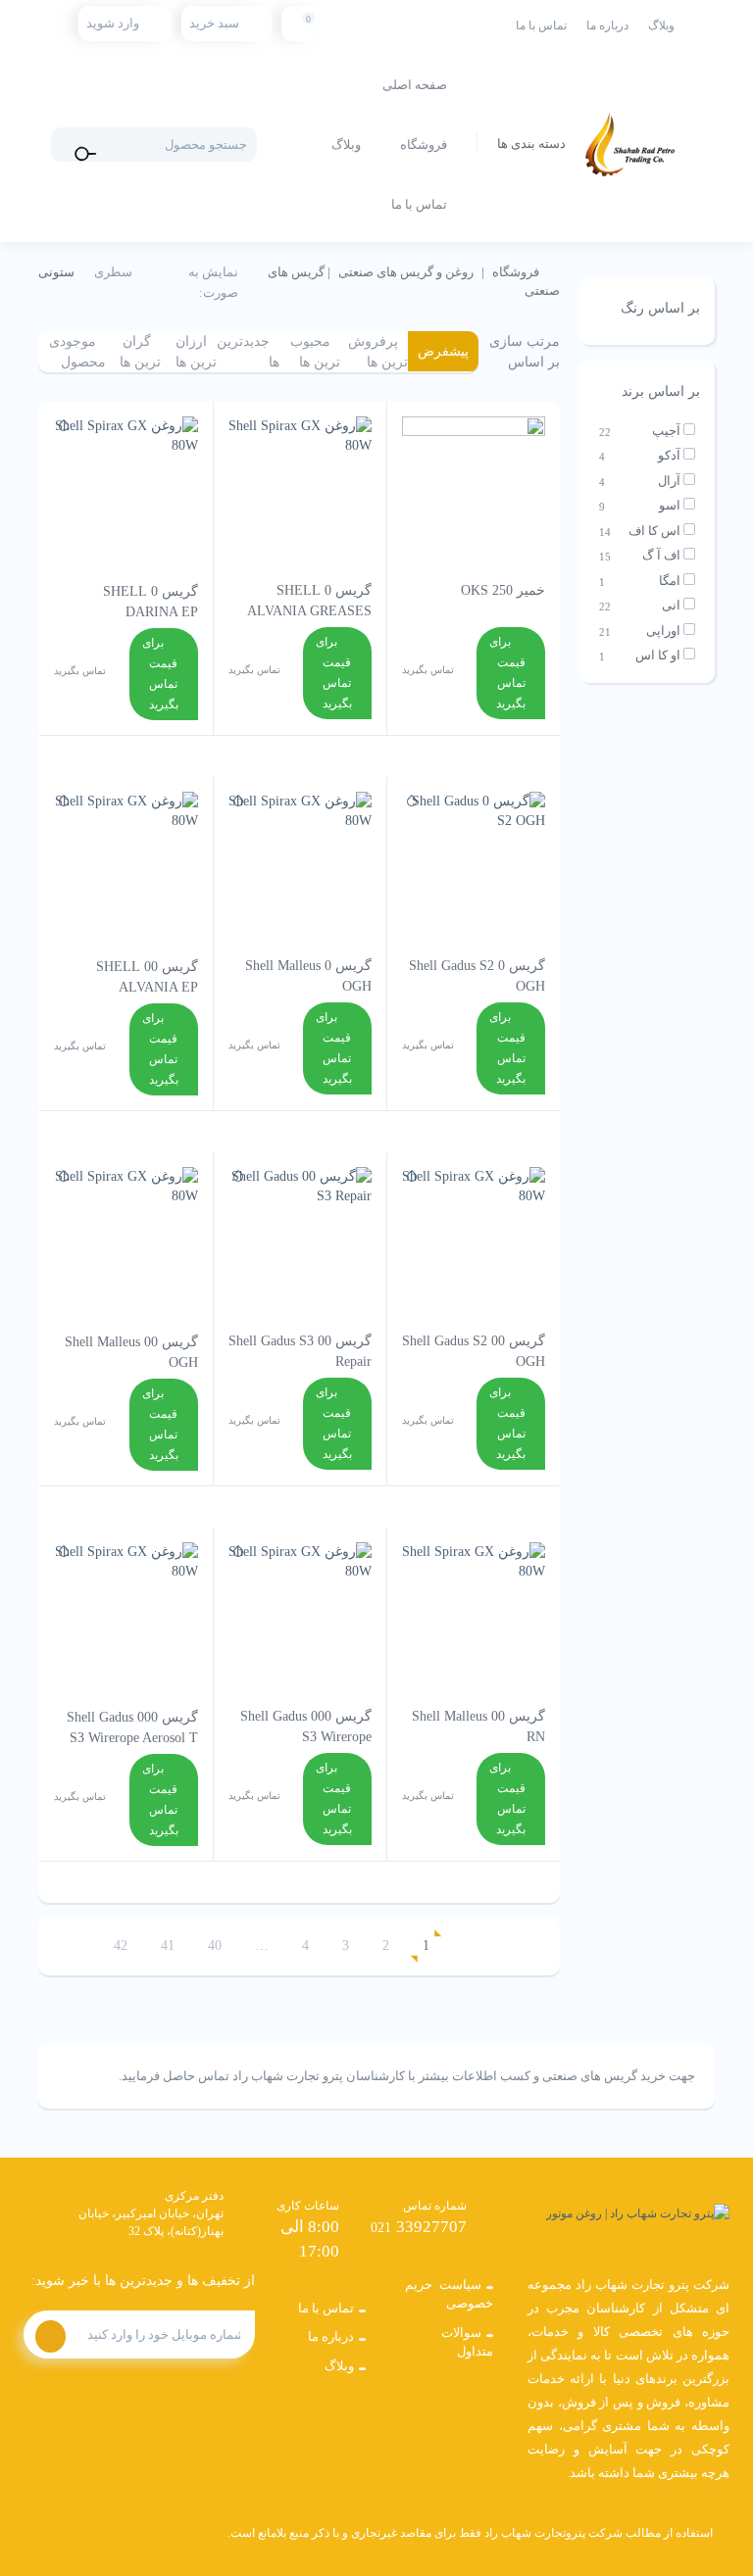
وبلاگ (661, 25)
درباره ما (607, 25)
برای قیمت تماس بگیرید (507, 673)
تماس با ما (541, 25)
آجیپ (666, 431)
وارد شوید (113, 23)
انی (671, 605)
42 (121, 1945)
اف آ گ (661, 555)
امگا (670, 581)
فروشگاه (424, 145)
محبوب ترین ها (315, 352)
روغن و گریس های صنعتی (406, 272)
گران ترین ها (140, 352)
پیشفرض (443, 351)
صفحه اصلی (415, 85)
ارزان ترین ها (196, 352)
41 (168, 1945)
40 (215, 1945)
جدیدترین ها (248, 352)
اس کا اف (654, 531)
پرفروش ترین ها (378, 352)
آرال (669, 481)
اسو (670, 505)
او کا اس (658, 655)
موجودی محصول (77, 352)
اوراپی (663, 631)
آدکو (669, 455)
